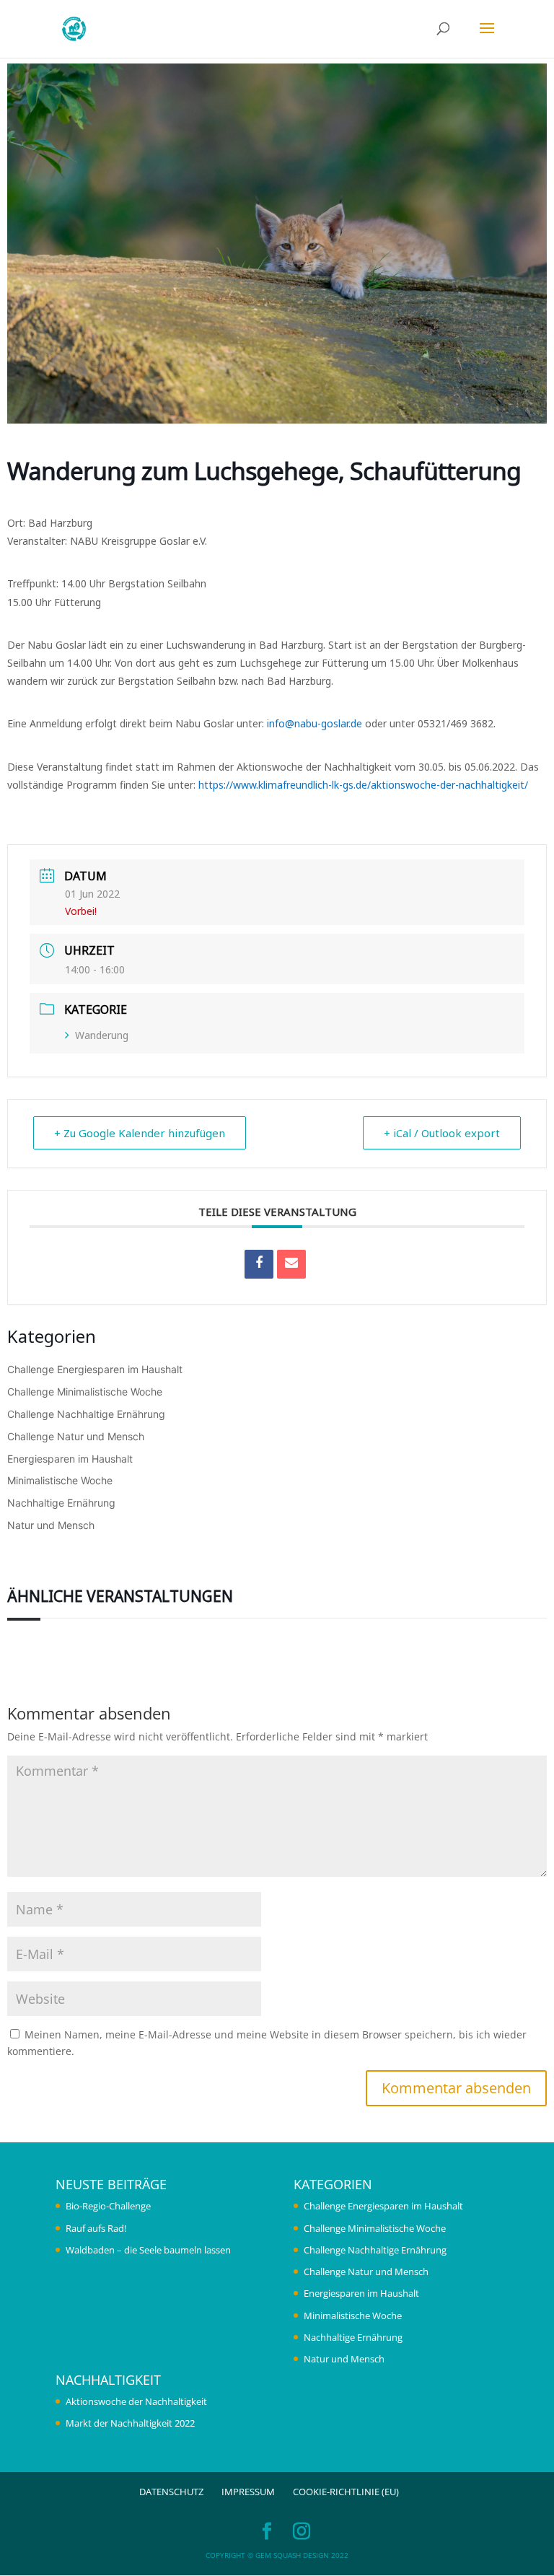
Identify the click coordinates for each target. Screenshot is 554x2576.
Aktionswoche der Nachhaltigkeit (136, 2401)
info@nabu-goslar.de (315, 723)
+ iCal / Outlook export (442, 1133)
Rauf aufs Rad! (96, 2228)
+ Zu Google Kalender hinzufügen (140, 1133)
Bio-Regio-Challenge (108, 2206)
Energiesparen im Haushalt (70, 1459)
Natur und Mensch (51, 1525)
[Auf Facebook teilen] (259, 1264)
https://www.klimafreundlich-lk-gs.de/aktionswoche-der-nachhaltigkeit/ (363, 785)
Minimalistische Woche (60, 1480)
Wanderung (102, 1035)
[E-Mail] (291, 1264)
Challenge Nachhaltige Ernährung (86, 1414)
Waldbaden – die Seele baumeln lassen (148, 2250)
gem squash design (292, 2555)
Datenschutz (171, 2492)
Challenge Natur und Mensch (76, 1436)
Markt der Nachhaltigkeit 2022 (130, 2423)
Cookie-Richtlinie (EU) (346, 2492)
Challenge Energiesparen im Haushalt (95, 1369)
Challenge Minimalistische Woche (85, 1392)
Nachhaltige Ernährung (61, 1503)
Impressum (248, 2492)
